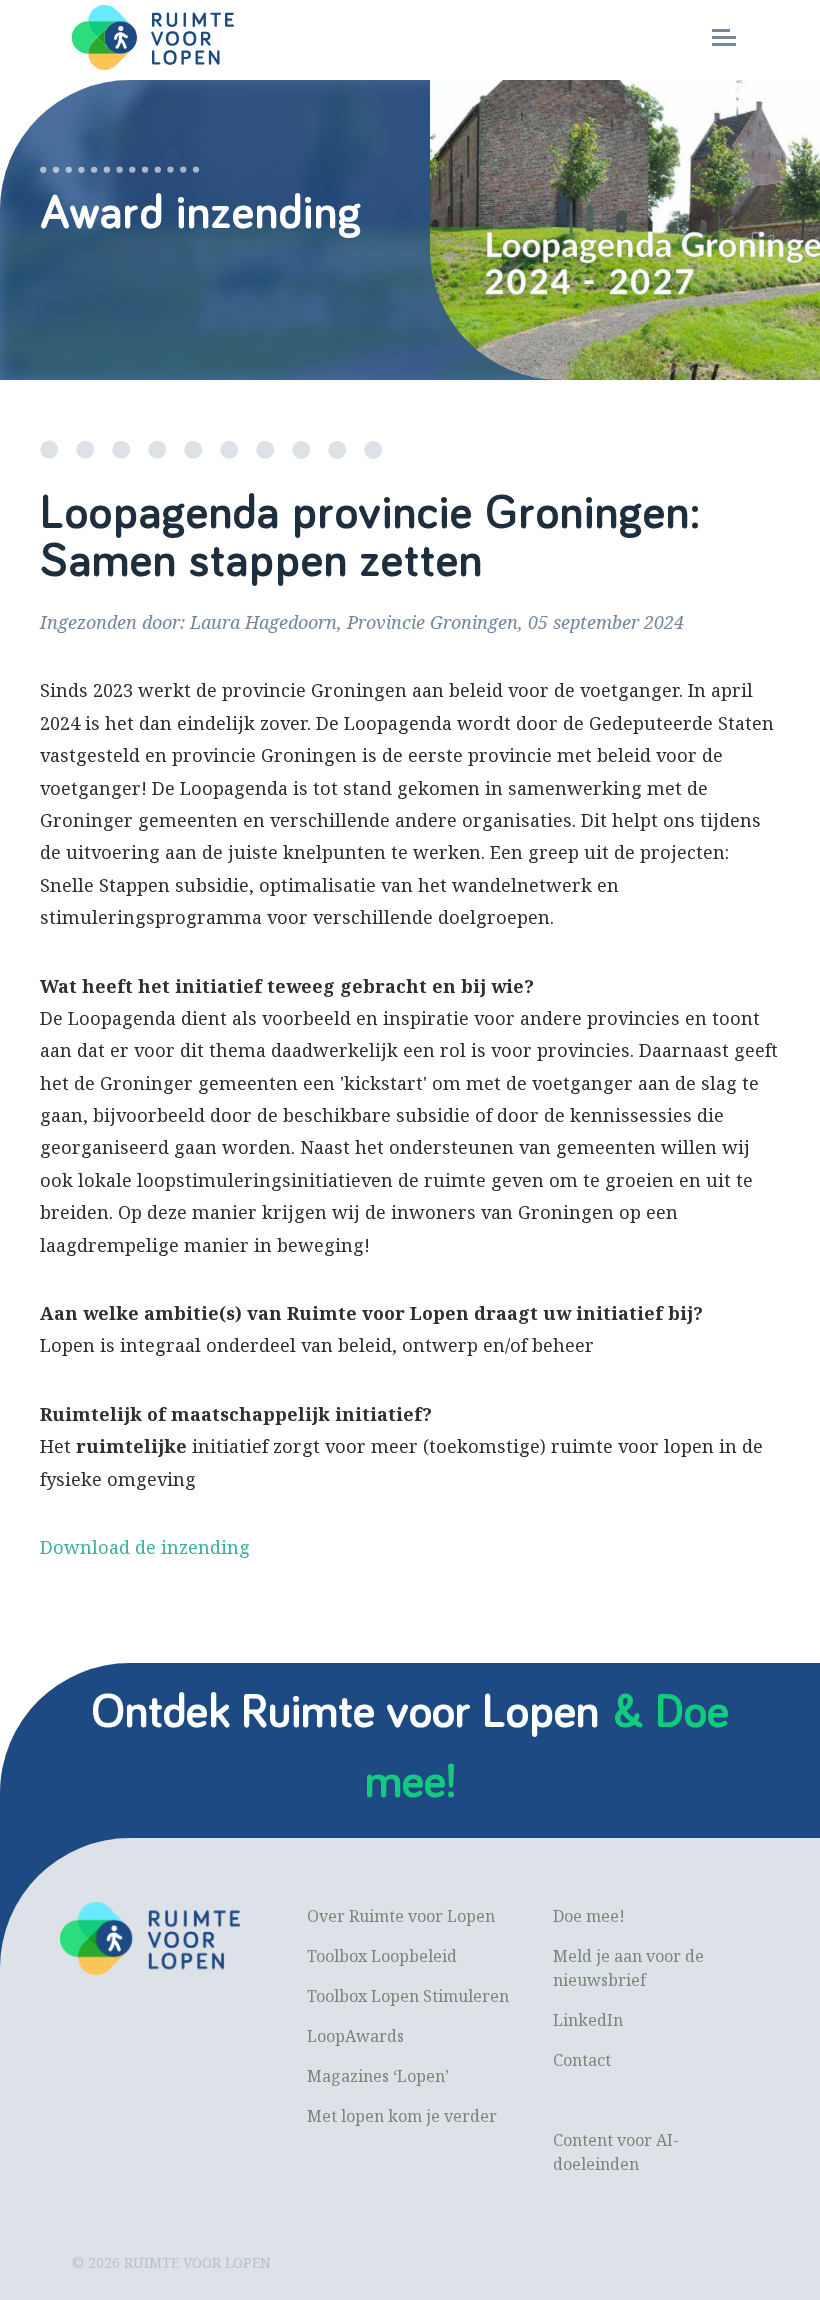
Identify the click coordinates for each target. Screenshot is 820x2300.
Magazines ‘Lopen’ (378, 2076)
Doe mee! (589, 1916)
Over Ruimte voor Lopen (401, 1916)
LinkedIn (588, 2020)
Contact (582, 2060)
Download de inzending (145, 1547)
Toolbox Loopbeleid (382, 1956)
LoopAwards (355, 2036)
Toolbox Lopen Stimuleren (408, 1996)
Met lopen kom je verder (402, 2116)
